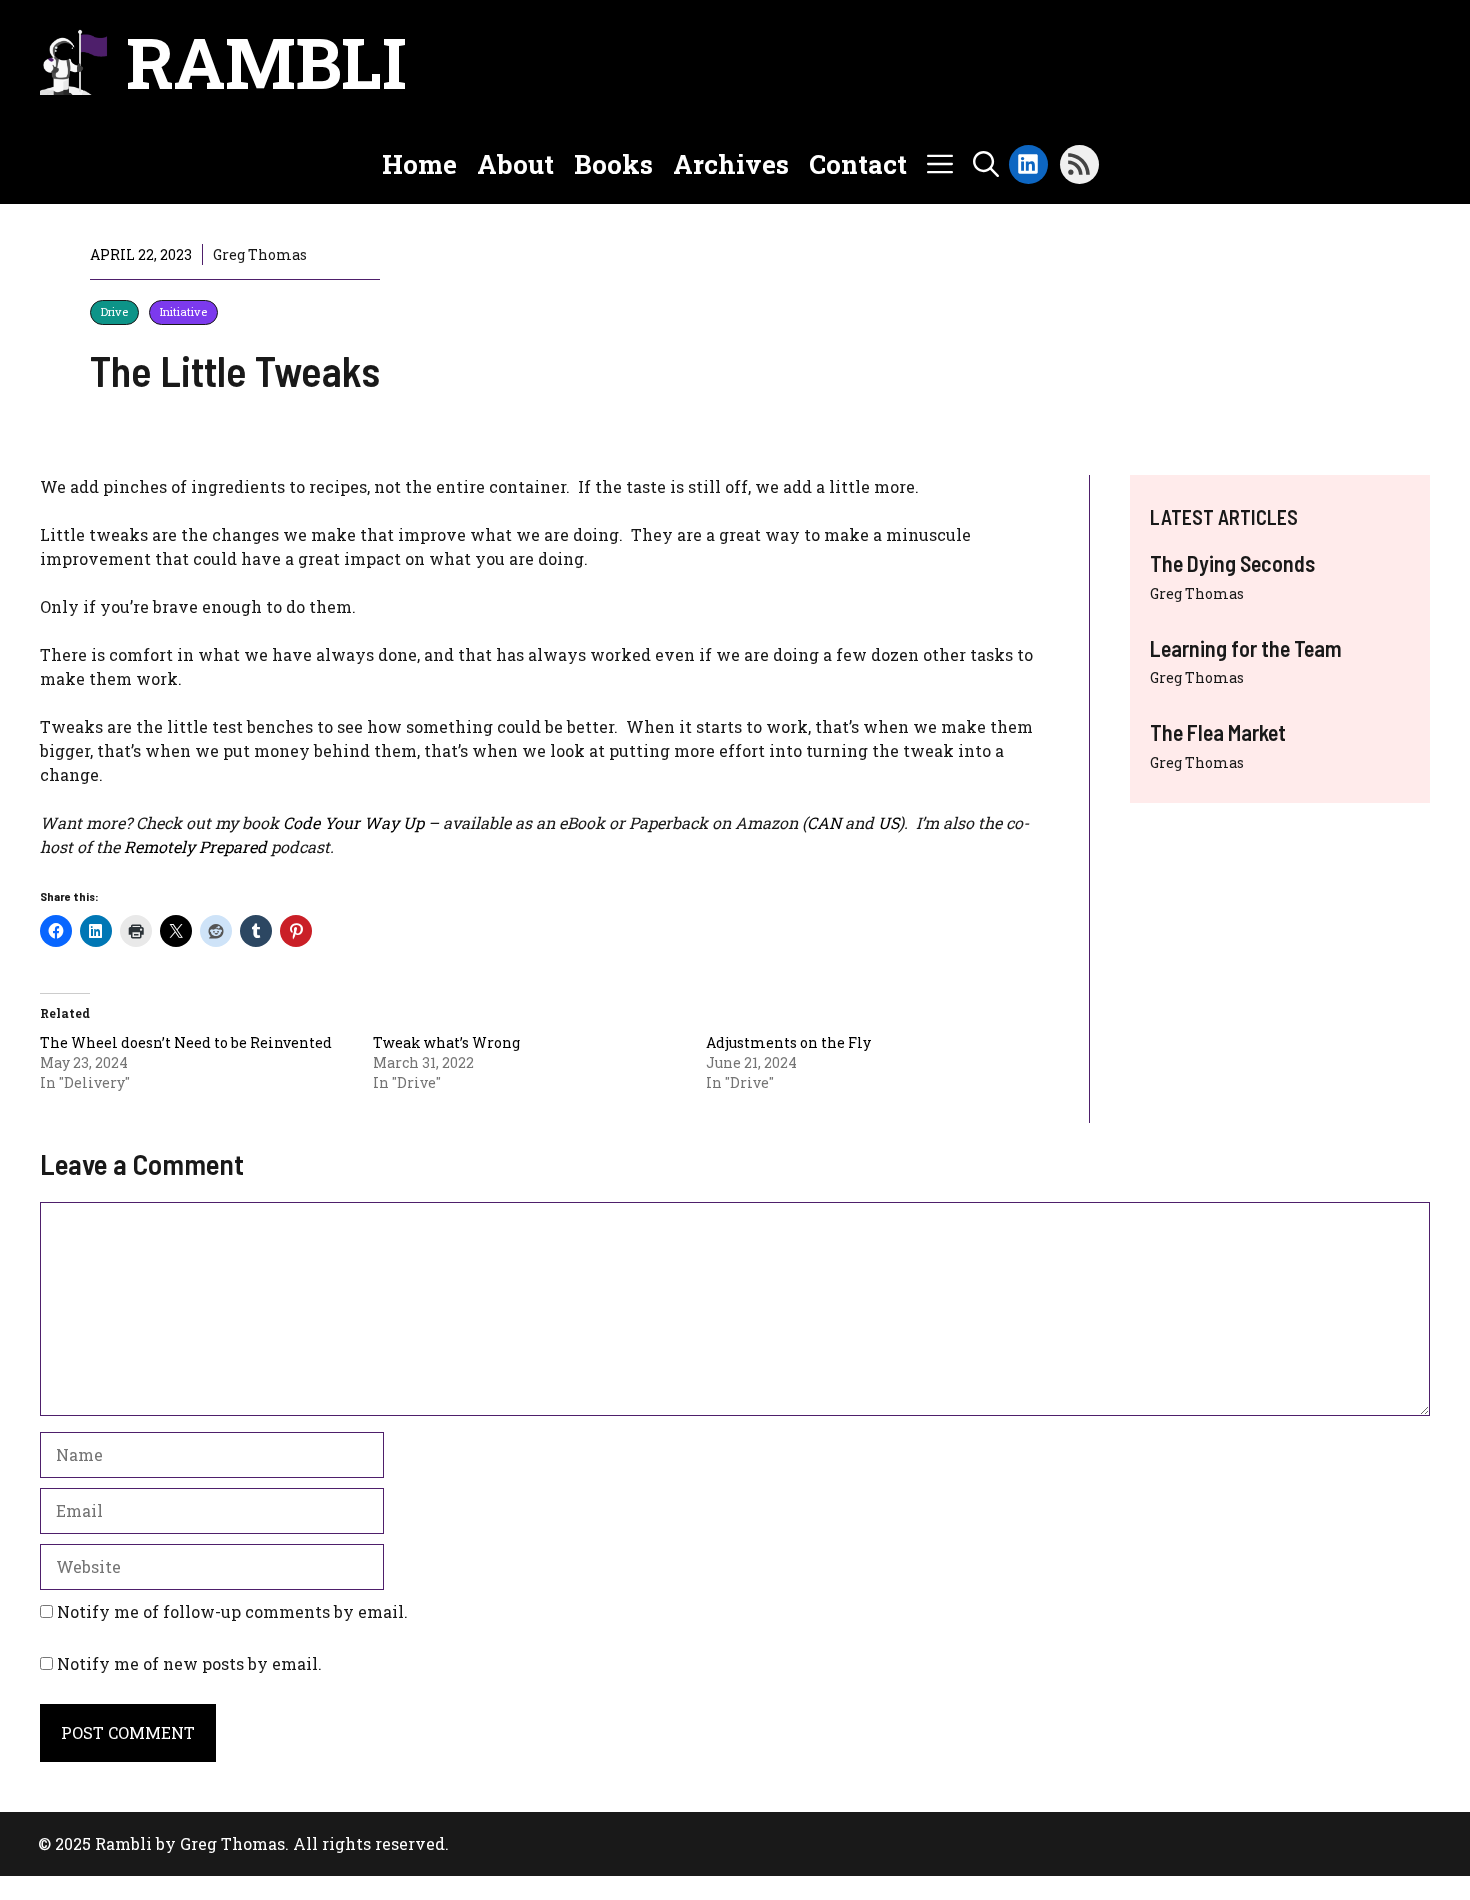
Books (613, 164)
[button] (986, 164)
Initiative (183, 311)
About (515, 164)
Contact (858, 164)
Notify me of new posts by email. (189, 1663)
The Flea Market (1218, 732)
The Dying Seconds (1232, 563)
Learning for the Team (1246, 648)
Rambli (266, 62)
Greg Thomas (1197, 593)
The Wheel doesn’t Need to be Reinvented (186, 1042)
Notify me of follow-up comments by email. (232, 1611)
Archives (731, 164)
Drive (114, 311)
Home (419, 164)
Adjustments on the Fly (788, 1042)
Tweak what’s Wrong (446, 1042)
